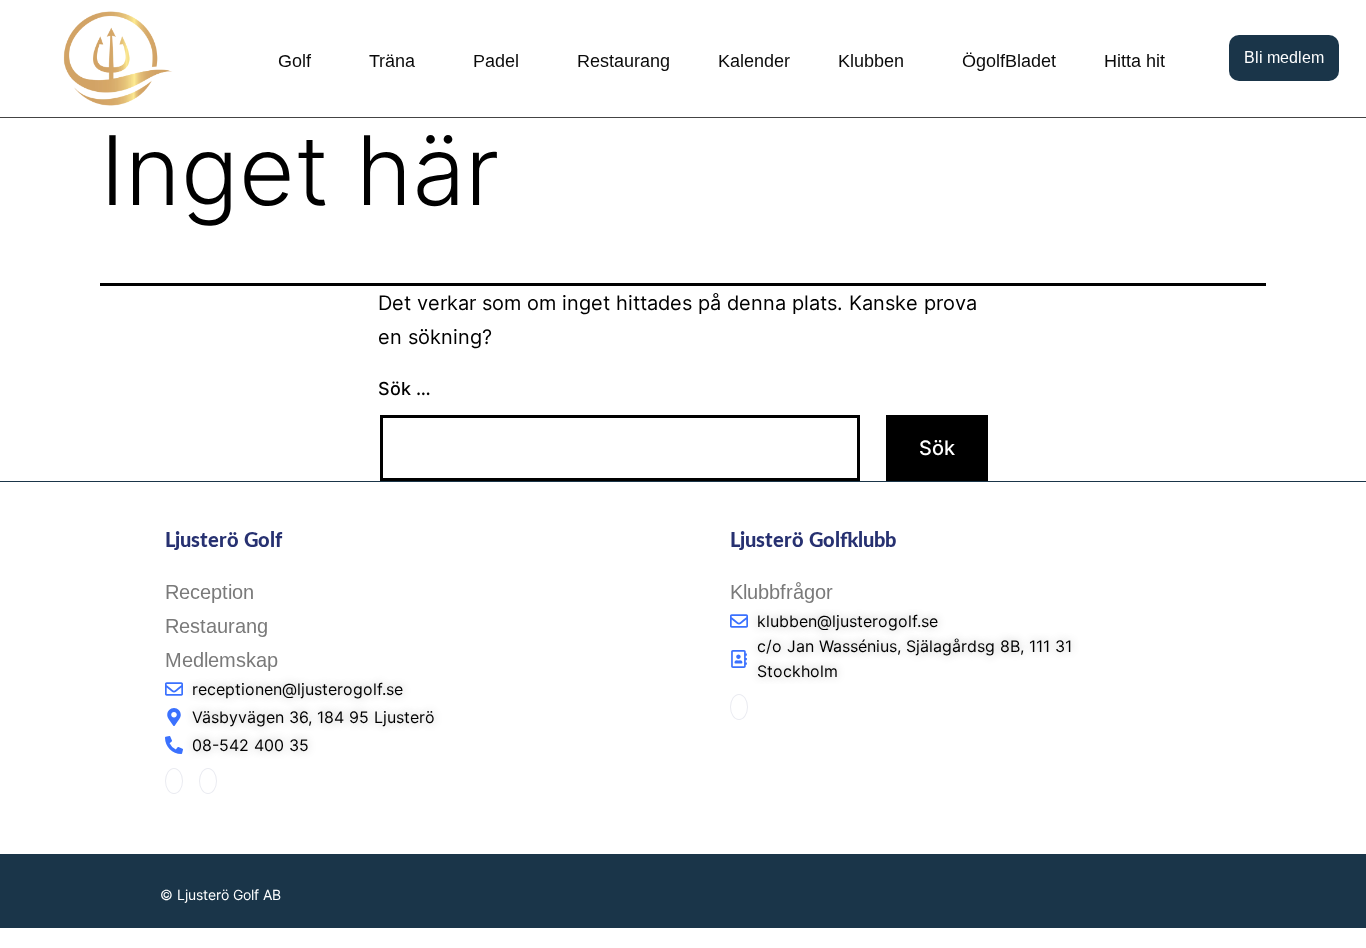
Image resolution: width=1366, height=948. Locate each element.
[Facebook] (174, 781)
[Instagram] (208, 781)
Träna (392, 61)
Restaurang (623, 61)
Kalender (754, 61)
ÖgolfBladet (1009, 61)
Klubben (871, 61)
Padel (496, 61)
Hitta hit (1134, 61)
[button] (299, 61)
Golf (294, 61)
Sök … (404, 388)
